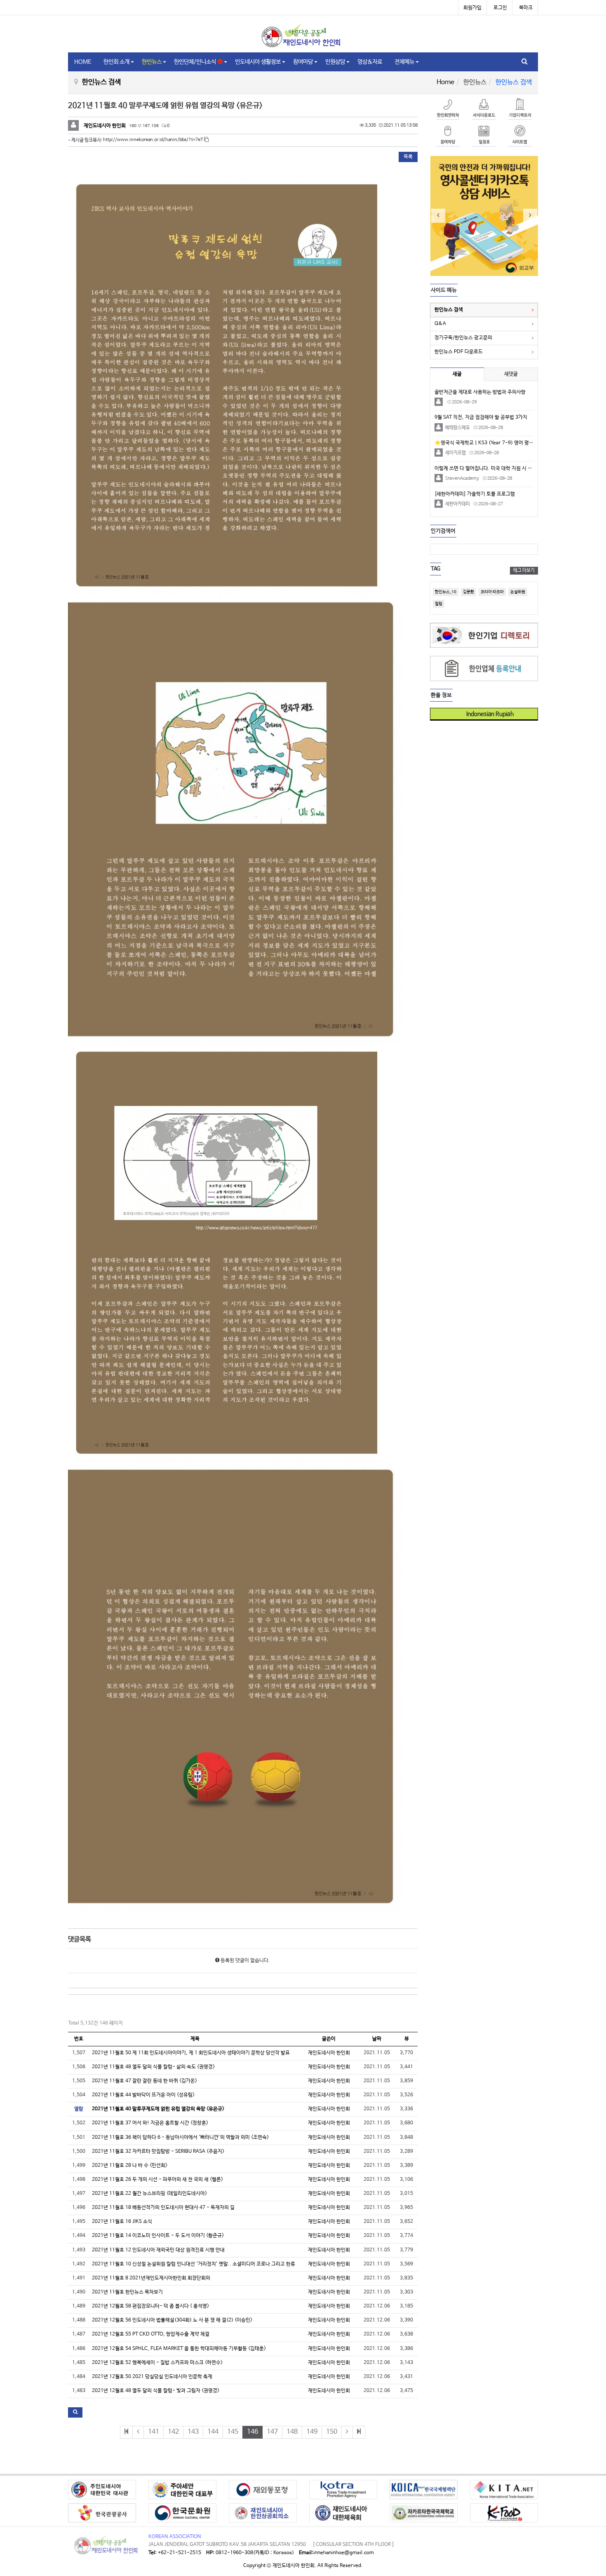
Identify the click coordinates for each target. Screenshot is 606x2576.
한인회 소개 (116, 62)
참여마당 (303, 62)
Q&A (440, 324)
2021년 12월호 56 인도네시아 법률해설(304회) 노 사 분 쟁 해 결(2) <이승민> (172, 2320)
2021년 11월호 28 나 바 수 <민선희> (130, 2166)
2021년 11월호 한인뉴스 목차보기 (127, 2292)
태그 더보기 (524, 570)
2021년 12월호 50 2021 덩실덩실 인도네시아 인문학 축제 (152, 2377)
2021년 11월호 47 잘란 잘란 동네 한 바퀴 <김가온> (144, 2081)
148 (292, 2432)
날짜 (377, 2039)
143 (193, 2432)
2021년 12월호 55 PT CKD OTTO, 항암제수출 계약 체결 (151, 2334)
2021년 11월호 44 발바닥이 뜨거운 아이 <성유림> (143, 2095)
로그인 (500, 8)
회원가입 (472, 8)
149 (312, 2432)
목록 (408, 157)
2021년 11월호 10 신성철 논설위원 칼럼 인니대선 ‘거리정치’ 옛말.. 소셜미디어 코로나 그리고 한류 (194, 2264)
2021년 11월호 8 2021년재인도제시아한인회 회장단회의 (151, 2278)
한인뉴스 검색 (449, 310)
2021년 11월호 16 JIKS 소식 (122, 2222)
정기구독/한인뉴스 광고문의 (463, 338)
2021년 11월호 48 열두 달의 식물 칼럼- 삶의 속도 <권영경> (153, 2067)
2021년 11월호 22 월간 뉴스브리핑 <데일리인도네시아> (149, 2194)
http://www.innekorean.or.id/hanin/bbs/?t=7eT (154, 140)
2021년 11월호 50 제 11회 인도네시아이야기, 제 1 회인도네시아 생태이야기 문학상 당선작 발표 (191, 2053)
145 (233, 2432)
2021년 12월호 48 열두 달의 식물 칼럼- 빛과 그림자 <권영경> (156, 2391)
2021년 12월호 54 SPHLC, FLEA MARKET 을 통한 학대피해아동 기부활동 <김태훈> (179, 2349)
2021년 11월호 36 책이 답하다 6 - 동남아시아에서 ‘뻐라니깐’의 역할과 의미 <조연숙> (180, 2138)
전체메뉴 (404, 62)
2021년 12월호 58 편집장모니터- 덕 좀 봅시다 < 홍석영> (150, 2306)
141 (154, 2432)
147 (272, 2432)
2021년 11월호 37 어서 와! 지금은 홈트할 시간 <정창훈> (150, 2123)
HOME (83, 62)
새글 (457, 374)
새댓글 (511, 374)
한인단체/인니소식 (196, 62)
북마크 (526, 8)
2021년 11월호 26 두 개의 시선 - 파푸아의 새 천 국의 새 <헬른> (157, 2180)
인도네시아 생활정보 (258, 62)
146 (252, 2432)
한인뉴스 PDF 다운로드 (459, 352)
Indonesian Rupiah (487, 714)
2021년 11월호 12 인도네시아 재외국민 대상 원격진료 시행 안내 (158, 2250)
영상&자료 (370, 62)
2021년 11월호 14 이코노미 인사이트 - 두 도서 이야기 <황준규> (158, 2236)
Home (445, 82)
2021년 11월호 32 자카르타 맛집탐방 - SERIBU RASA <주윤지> (158, 2152)
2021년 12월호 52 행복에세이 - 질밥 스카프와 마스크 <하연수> (157, 2363)
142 (173, 2432)
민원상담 (335, 62)
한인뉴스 (152, 62)
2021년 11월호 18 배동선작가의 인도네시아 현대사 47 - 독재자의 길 (163, 2208)
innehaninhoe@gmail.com (344, 2553)
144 (213, 2432)
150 (332, 2432)
